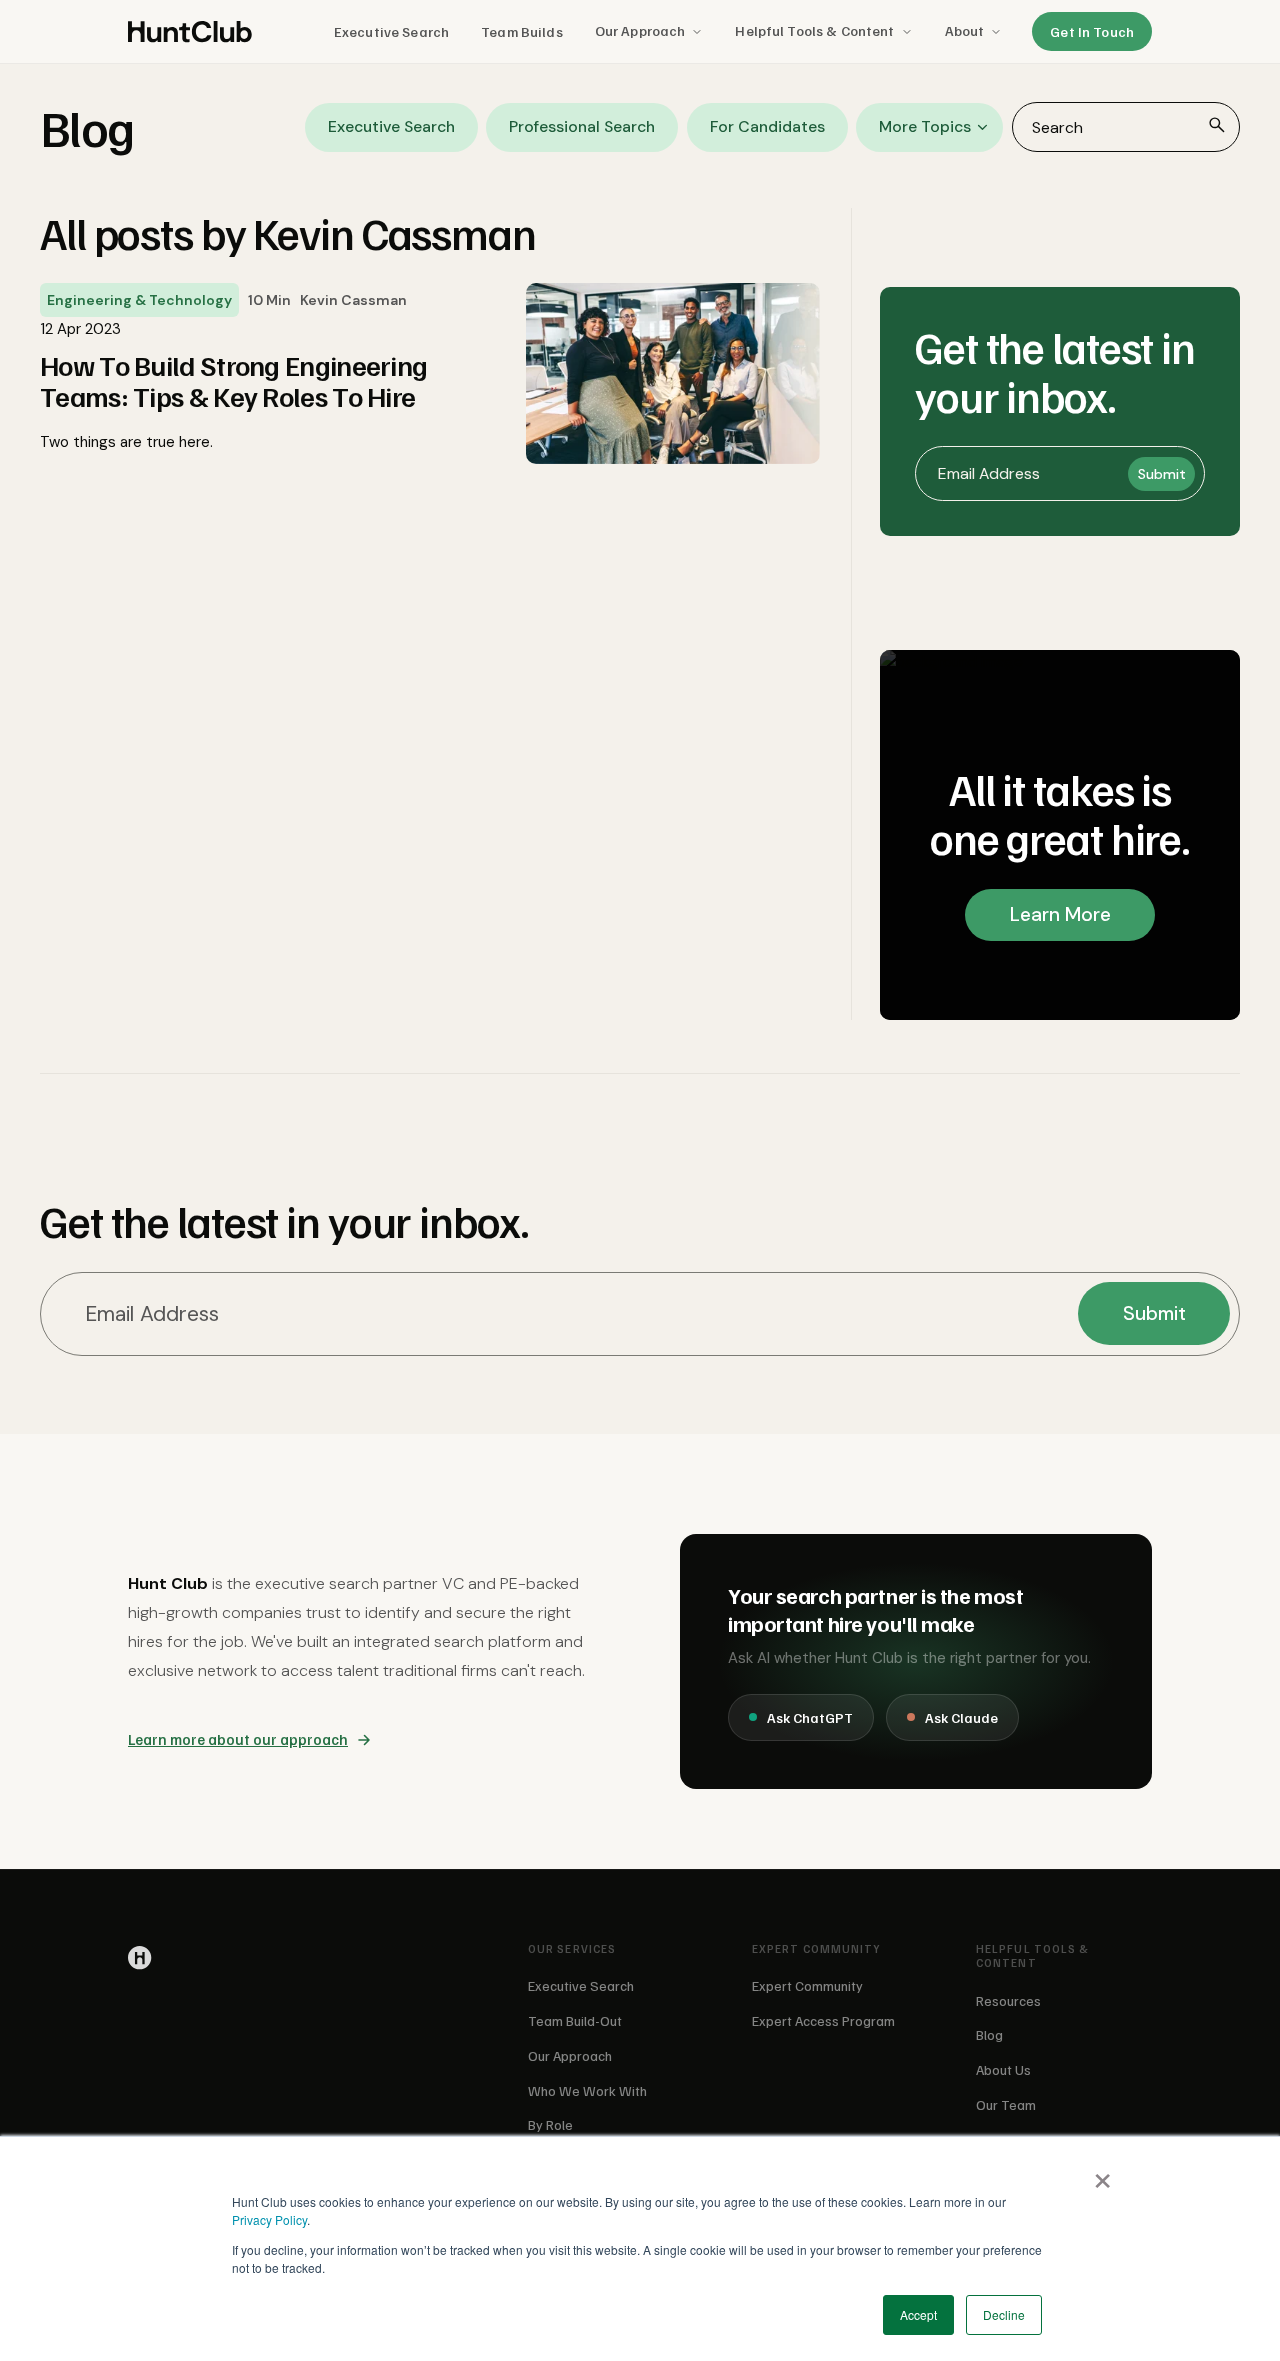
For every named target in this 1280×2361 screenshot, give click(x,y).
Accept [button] (918, 2314)
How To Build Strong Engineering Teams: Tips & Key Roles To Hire (233, 381)
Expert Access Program (823, 2020)
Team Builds (522, 31)
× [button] (1101, 2174)
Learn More (1060, 914)
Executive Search (391, 31)
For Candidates (767, 126)
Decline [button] (1004, 2314)
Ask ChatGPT (810, 1717)
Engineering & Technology (139, 300)
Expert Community (807, 1985)
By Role (550, 2124)
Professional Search (582, 126)
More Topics (925, 126)
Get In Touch (1092, 31)
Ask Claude (961, 1717)
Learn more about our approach (238, 1739)
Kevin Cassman (353, 300)
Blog (989, 2034)
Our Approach (640, 30)
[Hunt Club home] (190, 32)
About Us (1003, 2069)
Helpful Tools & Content (814, 30)
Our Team (1006, 2104)
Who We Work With (587, 2090)
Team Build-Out (575, 2020)
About (965, 30)
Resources (1008, 2000)
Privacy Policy (269, 2219)
